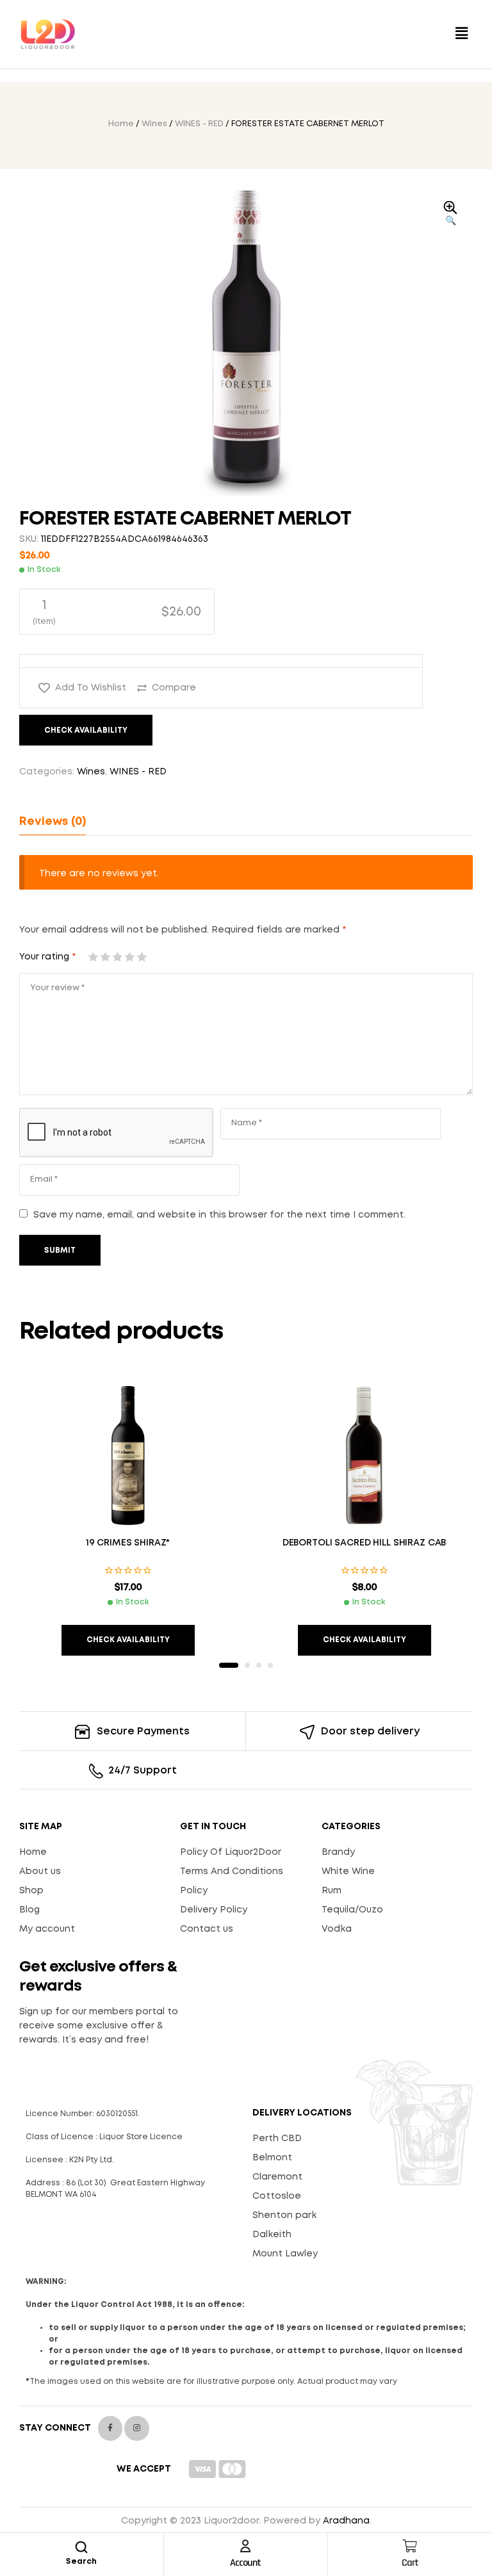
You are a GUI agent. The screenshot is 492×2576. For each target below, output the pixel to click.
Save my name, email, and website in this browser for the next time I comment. (219, 1215)
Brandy (338, 1852)
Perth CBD (277, 2139)
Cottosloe (277, 2196)
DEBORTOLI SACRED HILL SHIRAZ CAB (365, 1543)
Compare (174, 688)
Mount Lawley (285, 2254)
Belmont (272, 2158)
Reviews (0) (53, 822)
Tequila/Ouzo (352, 1910)
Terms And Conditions (232, 1871)
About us (40, 1871)
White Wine (348, 1871)
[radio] (117, 612)
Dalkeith (272, 2235)
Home (121, 124)
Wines (154, 124)
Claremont (277, 2177)
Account (245, 2563)
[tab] (53, 822)
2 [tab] (247, 1665)
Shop (31, 1891)
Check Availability (86, 730)
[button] (462, 34)
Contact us (207, 1929)
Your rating (47, 957)
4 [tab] (270, 1665)
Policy (194, 1891)
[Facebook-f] (110, 2428)
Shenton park (284, 2215)
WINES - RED (199, 124)
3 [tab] (259, 1665)
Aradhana (346, 2521)
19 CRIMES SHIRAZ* (128, 1543)
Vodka (337, 1929)
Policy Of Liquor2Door (231, 1852)
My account (47, 1929)
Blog (29, 1910)
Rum (332, 1891)
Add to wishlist (91, 688)
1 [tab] (229, 1665)
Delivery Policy (214, 1910)
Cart (410, 2563)
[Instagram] (136, 2428)
